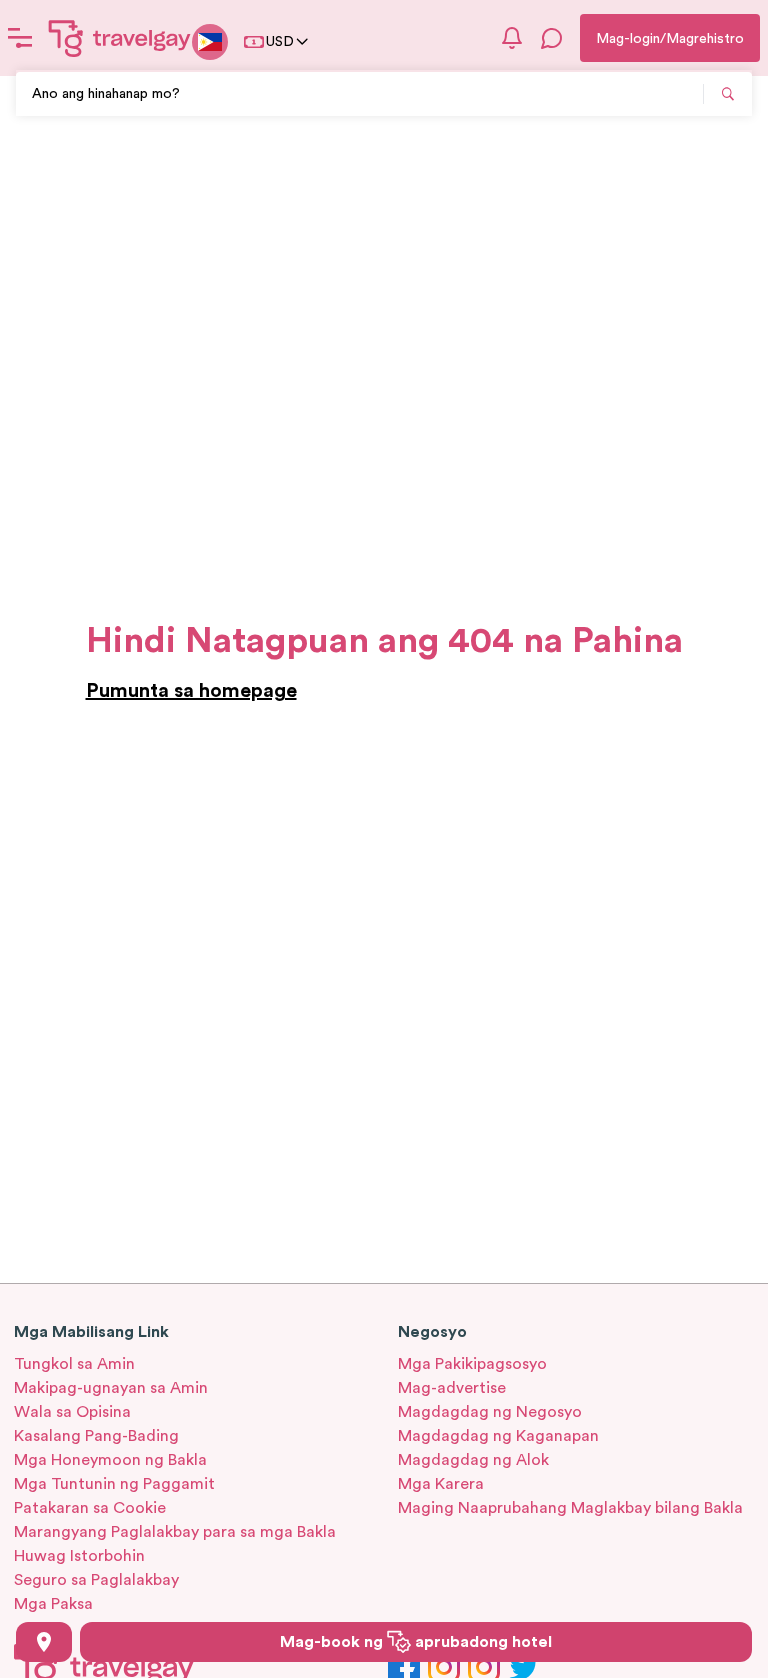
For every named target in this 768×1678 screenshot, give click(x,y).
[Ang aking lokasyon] (44, 1642)
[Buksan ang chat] (552, 38)
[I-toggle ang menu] (20, 38)
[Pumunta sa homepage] (120, 38)
